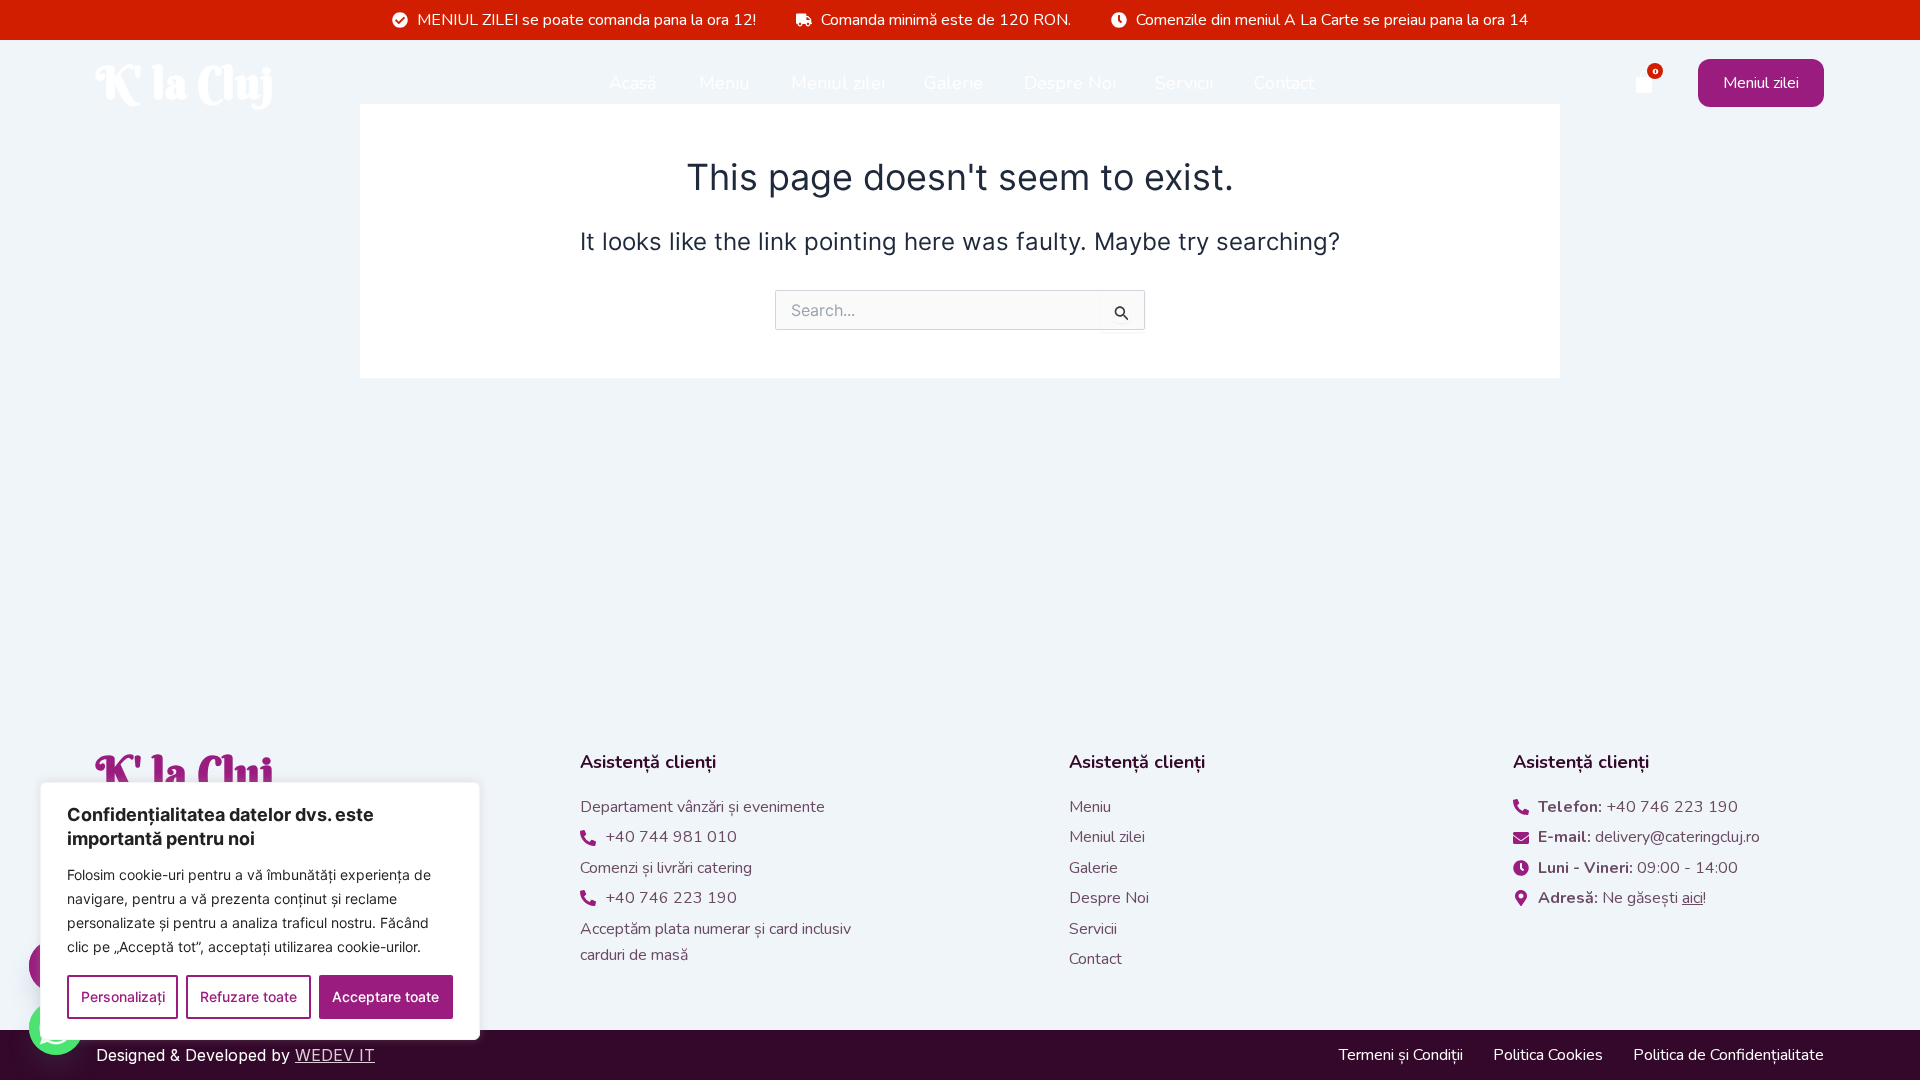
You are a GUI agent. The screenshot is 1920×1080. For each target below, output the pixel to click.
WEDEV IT (335, 1055)
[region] (260, 911)
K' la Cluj (185, 83)
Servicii (1184, 83)
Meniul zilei (838, 83)
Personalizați (123, 996)
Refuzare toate (248, 996)
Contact (1284, 83)
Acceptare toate (385, 996)
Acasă (633, 83)
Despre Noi (1070, 83)
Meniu (724, 83)
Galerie (953, 83)
